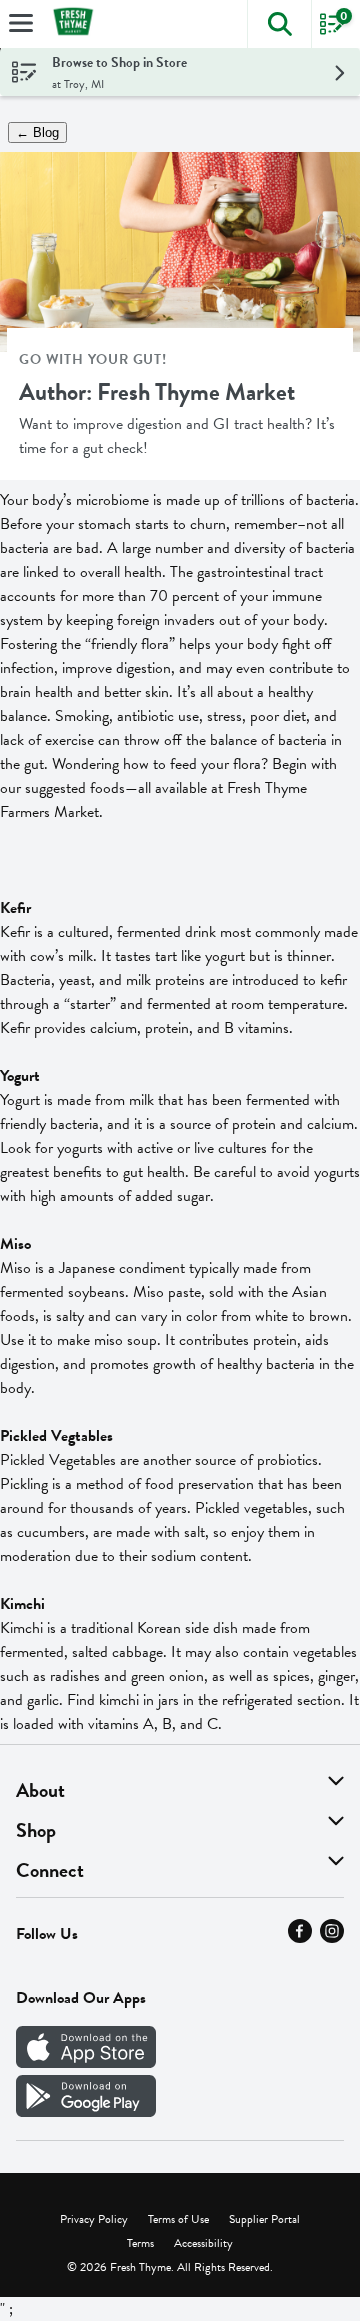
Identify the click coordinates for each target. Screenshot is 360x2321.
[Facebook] (300, 1938)
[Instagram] (332, 1938)
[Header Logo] (69, 24)
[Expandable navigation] (21, 23)
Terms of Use (178, 2219)
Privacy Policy (94, 2219)
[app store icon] (86, 2063)
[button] (279, 24)
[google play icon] (86, 2112)
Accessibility (203, 2243)
